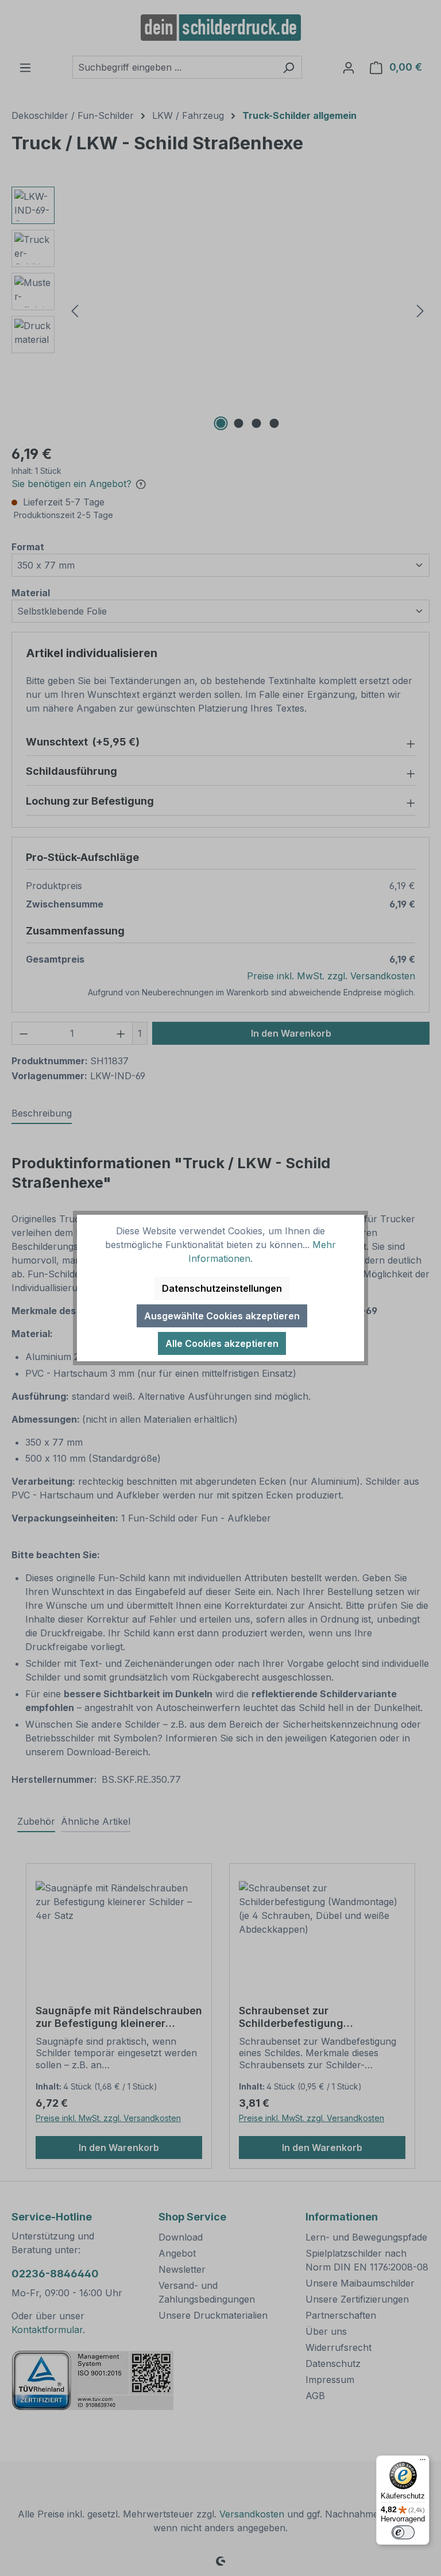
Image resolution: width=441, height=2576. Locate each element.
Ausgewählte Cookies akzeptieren (222, 1316)
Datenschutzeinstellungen (222, 1288)
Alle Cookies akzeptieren (222, 1343)
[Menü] (423, 2462)
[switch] (403, 2532)
